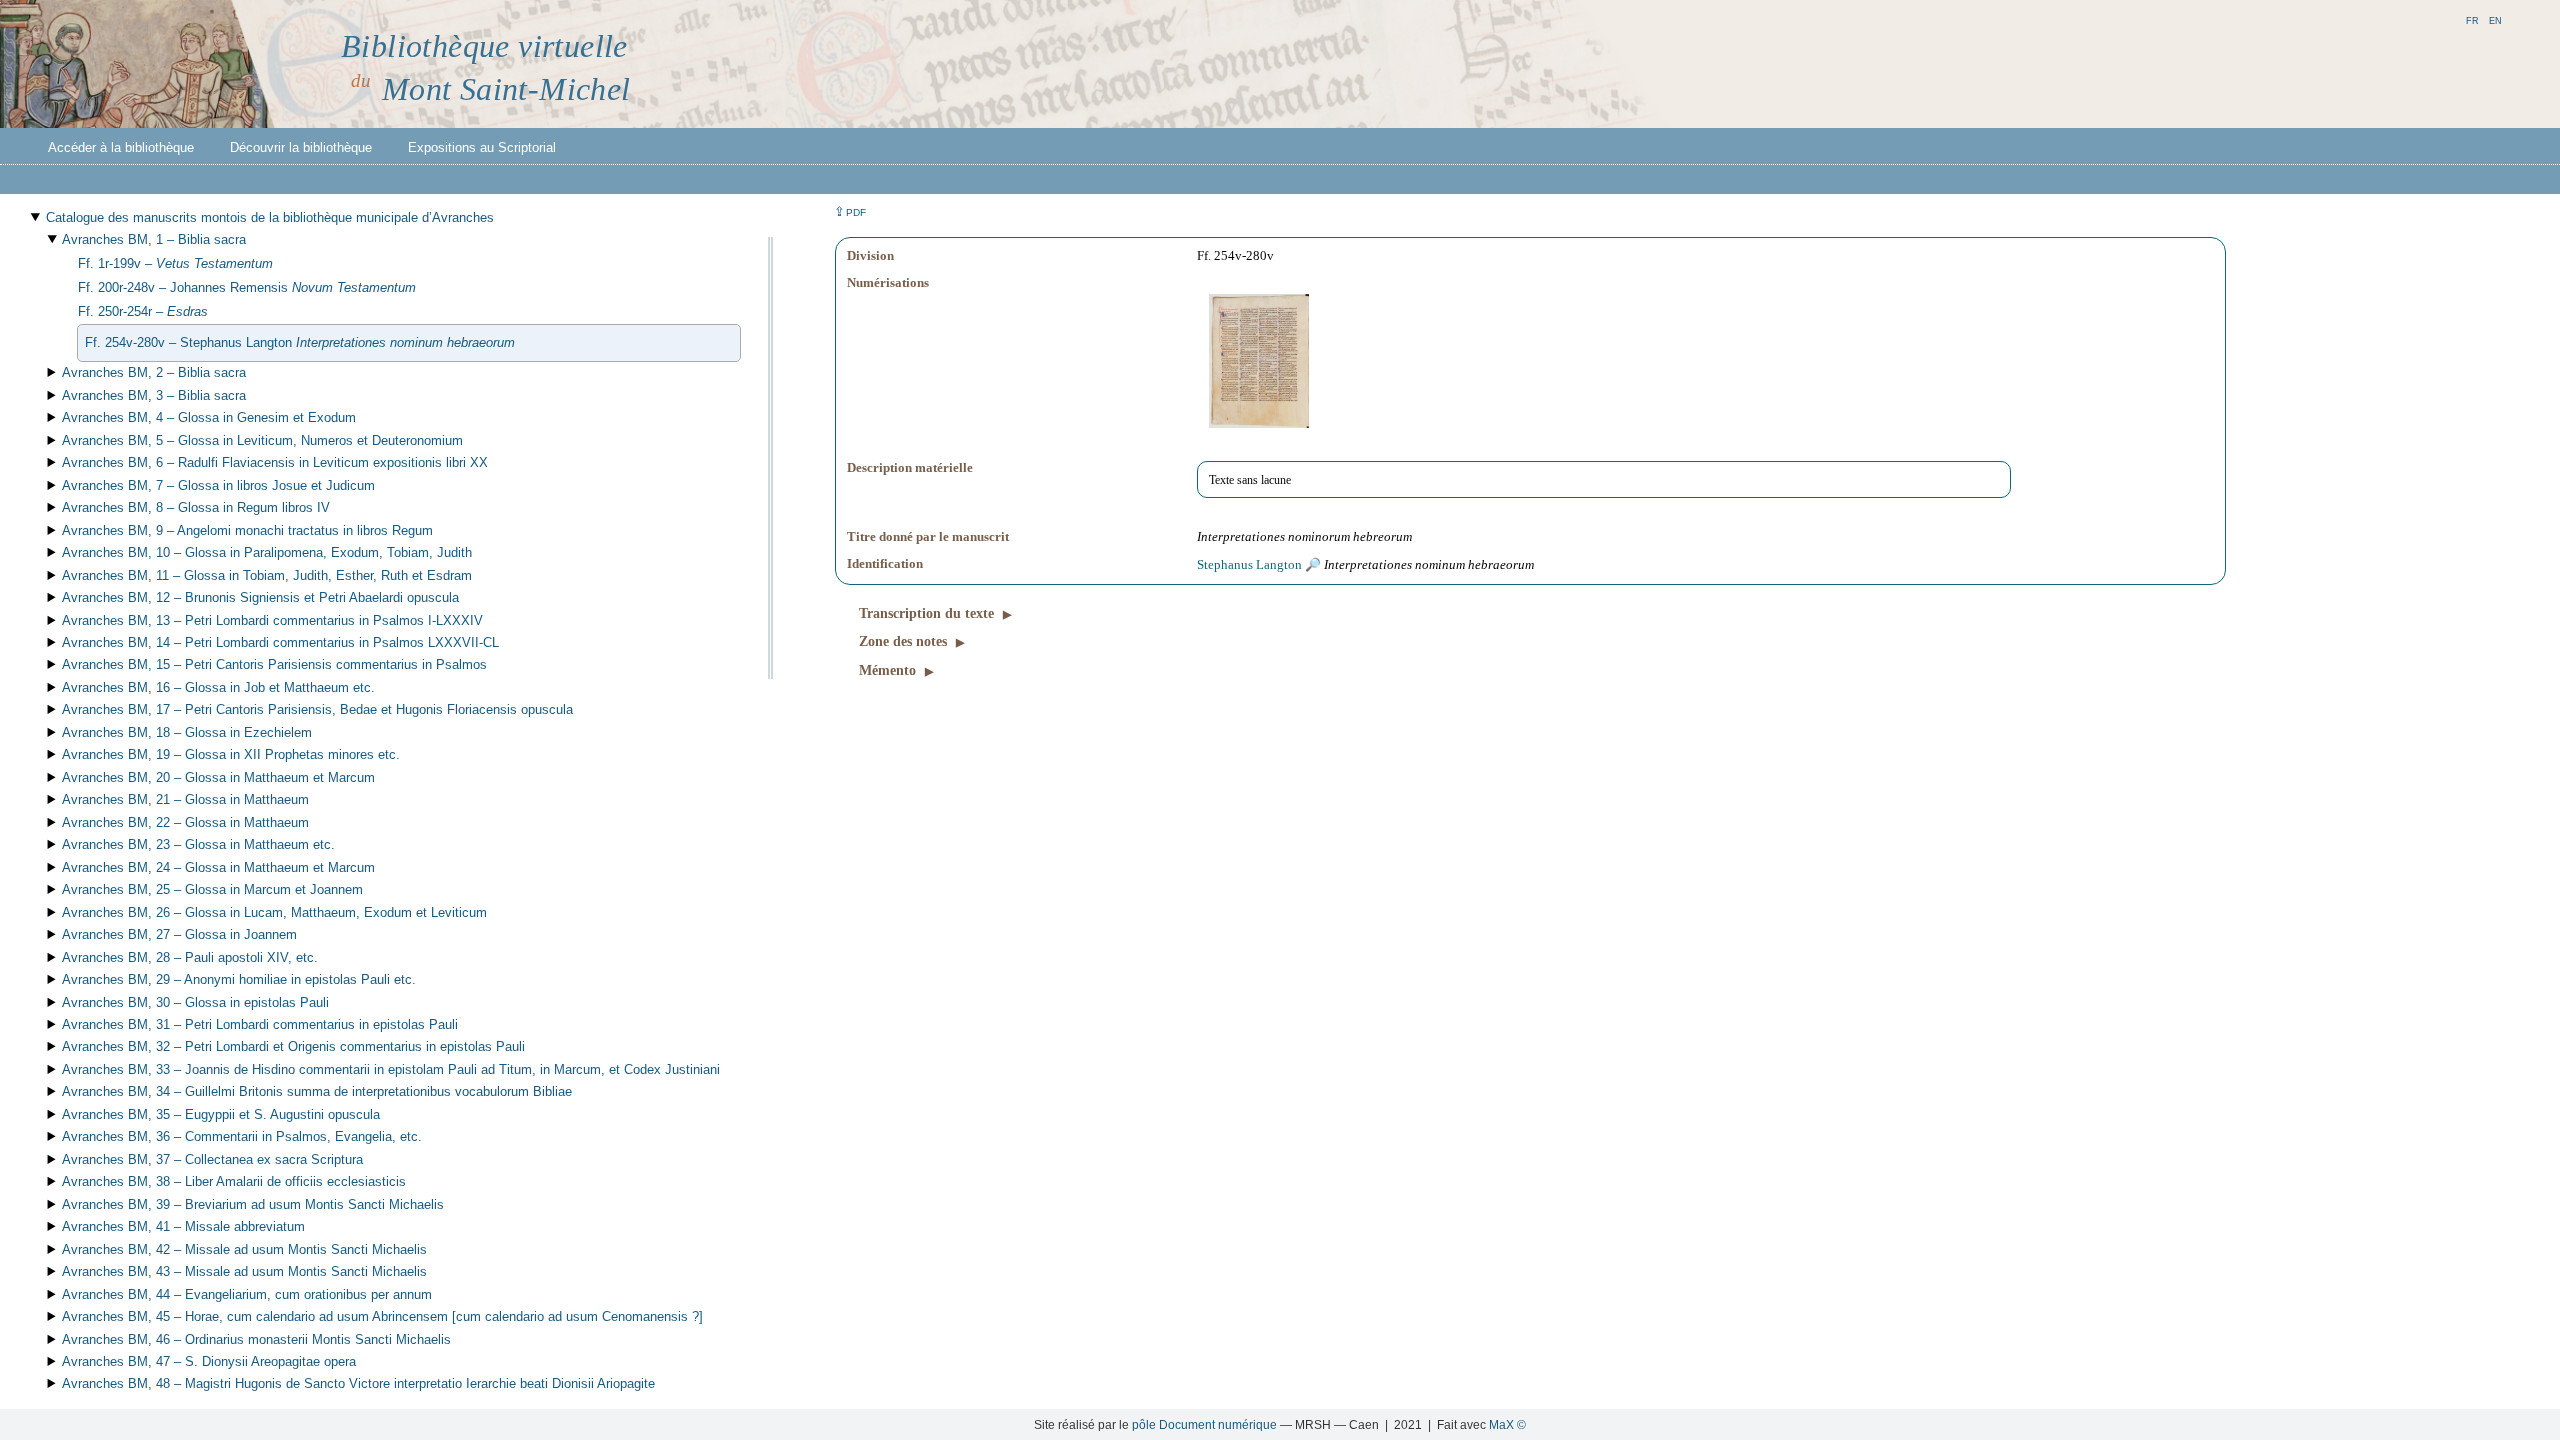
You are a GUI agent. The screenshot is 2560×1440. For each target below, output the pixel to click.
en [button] (2495, 19)
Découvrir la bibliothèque (301, 147)
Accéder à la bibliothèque (121, 147)
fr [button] (2472, 19)
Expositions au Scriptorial (482, 147)
